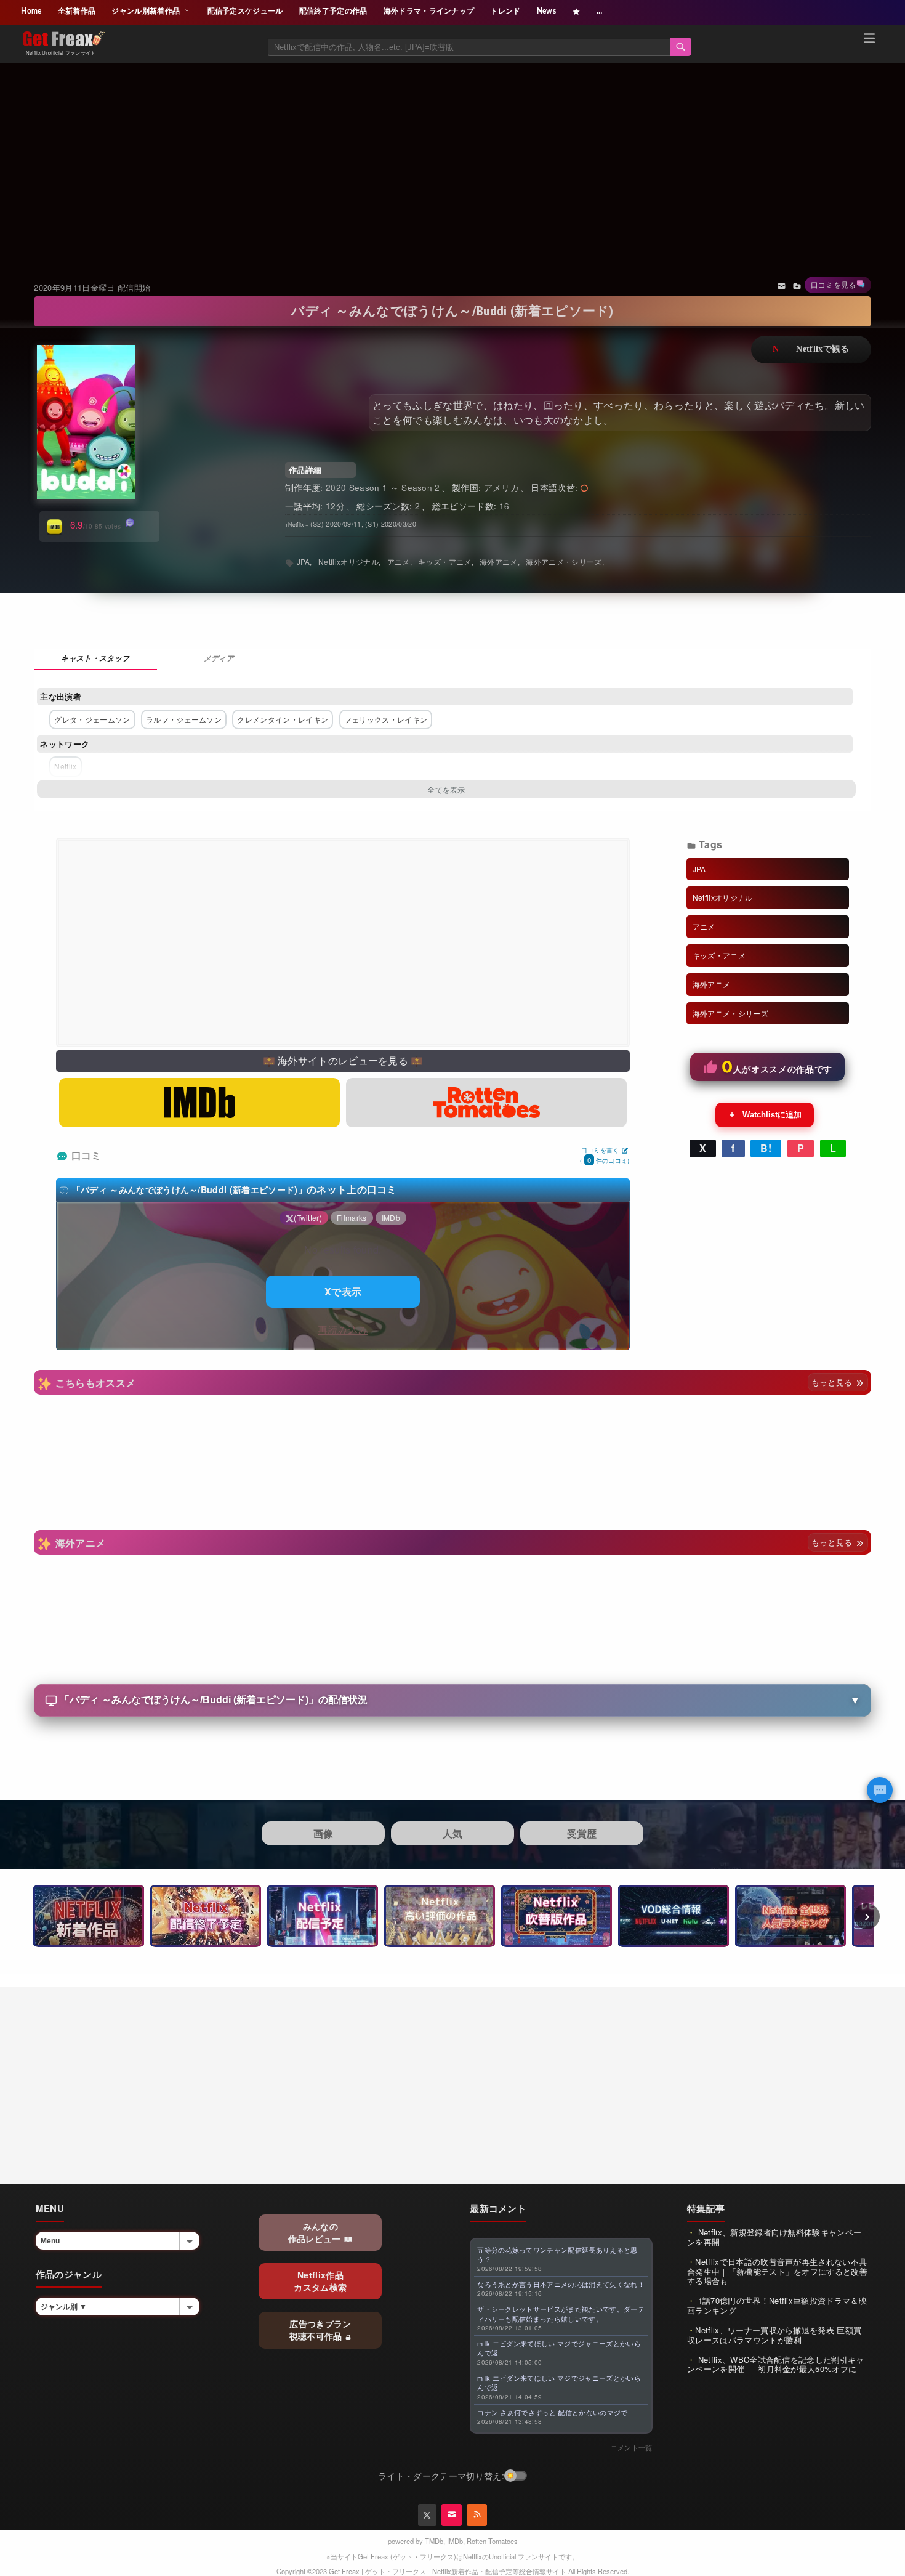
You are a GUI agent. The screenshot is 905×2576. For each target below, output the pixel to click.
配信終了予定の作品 (333, 11)
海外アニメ (499, 561)
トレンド (505, 11)
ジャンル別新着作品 (147, 11)
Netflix (65, 766)
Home (31, 11)
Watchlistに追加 (765, 1114)
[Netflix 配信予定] (323, 1916)
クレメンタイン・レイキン (283, 719)
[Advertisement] (453, 156)
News (546, 11)
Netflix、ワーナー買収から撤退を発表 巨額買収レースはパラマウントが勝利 (774, 2335)
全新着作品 (77, 11)
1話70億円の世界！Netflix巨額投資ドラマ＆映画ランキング (777, 2305)
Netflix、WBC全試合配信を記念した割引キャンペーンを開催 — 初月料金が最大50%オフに (776, 2364)
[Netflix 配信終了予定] (206, 1916)
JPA (304, 561)
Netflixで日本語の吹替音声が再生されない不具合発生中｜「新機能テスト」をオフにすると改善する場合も (777, 2271)
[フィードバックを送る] (782, 285)
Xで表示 (343, 1291)
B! (766, 1148)
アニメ (399, 561)
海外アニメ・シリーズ (564, 561)
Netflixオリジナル (348, 561)
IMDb (455, 2541)
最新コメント (498, 2208)
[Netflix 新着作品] (89, 1916)
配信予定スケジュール (245, 11)
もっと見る (833, 1382)
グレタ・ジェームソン (92, 719)
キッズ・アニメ (444, 561)
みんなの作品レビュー (316, 2232)
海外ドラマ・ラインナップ (429, 11)
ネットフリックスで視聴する (811, 350)
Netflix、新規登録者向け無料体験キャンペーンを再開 (774, 2237)
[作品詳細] (95, 659)
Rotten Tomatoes (492, 2541)
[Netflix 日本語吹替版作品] (557, 1916)
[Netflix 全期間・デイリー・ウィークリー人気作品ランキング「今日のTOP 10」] (790, 1916)
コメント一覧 (632, 2447)
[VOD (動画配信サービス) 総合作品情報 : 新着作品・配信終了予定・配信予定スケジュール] (674, 1916)
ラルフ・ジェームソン (184, 719)
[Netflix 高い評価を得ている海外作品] (440, 1916)
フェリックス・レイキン (386, 719)
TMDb (434, 2541)
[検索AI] (880, 1790)
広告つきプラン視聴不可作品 (320, 2330)
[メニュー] (869, 40)
